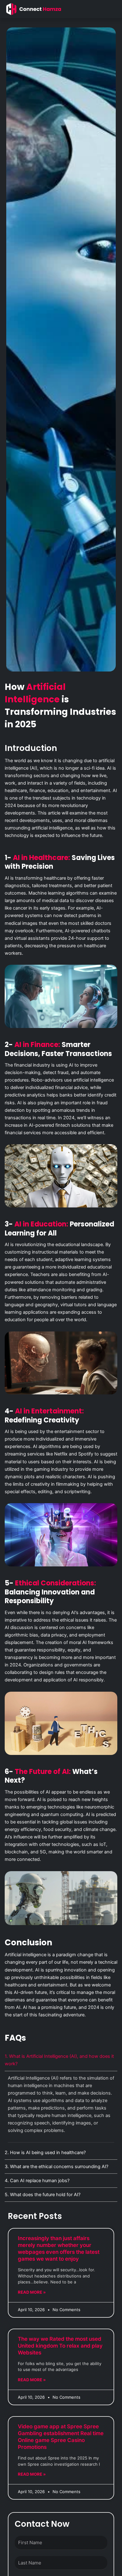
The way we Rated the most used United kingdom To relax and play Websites (60, 2346)
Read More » (32, 2292)
